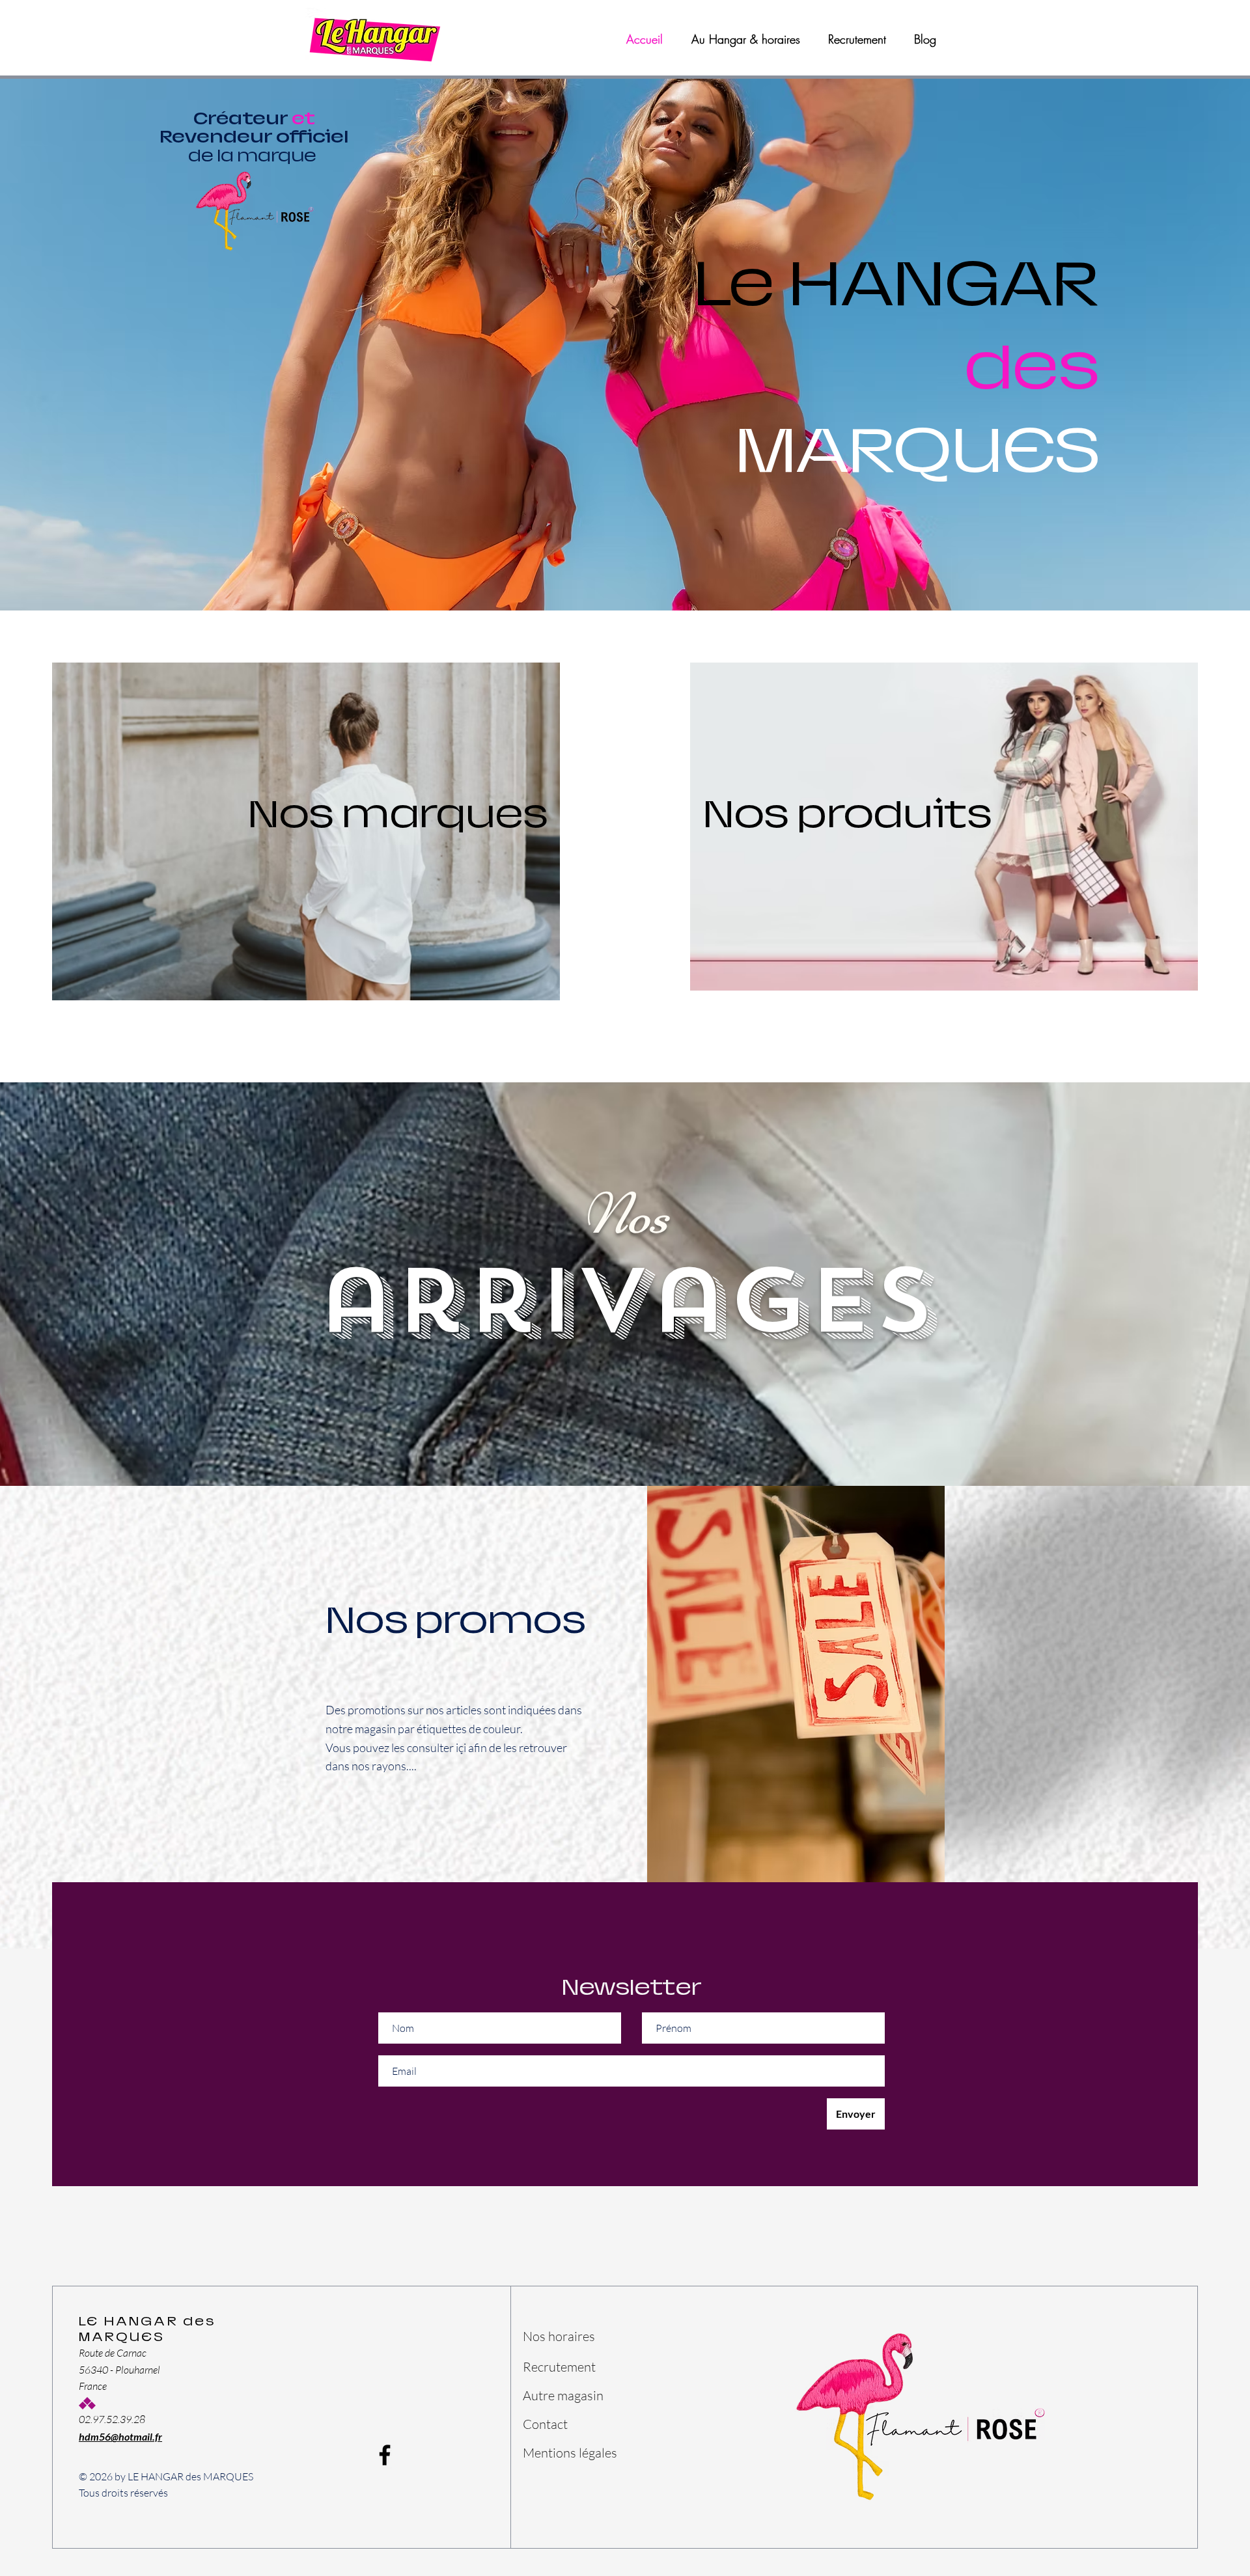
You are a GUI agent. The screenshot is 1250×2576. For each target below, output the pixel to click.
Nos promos (456, 1620)
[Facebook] (385, 2455)
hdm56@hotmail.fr (120, 2436)
